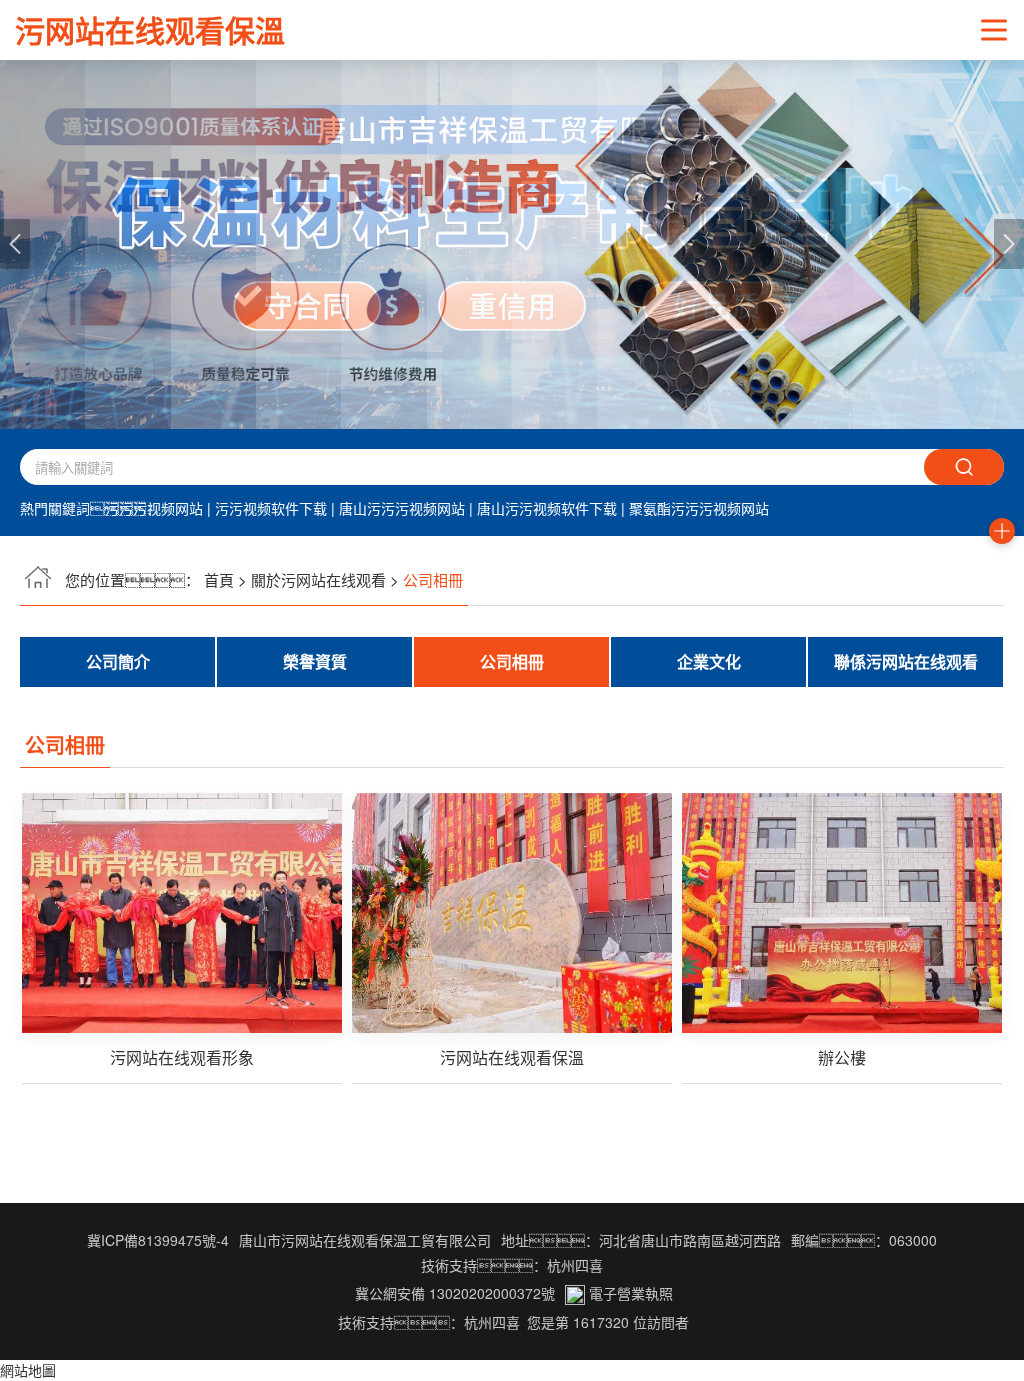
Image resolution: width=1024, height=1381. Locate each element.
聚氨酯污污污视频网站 (699, 508)
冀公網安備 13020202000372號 (453, 1293)
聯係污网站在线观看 (906, 661)
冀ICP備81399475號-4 (158, 1240)
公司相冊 (512, 661)
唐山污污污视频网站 (402, 508)
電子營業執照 (629, 1293)
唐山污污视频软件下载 (547, 508)
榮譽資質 (315, 661)
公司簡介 (118, 661)
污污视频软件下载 (271, 508)
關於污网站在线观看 (318, 579)
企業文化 (709, 661)
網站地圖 (28, 1370)
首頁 (219, 579)
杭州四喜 (492, 1322)
